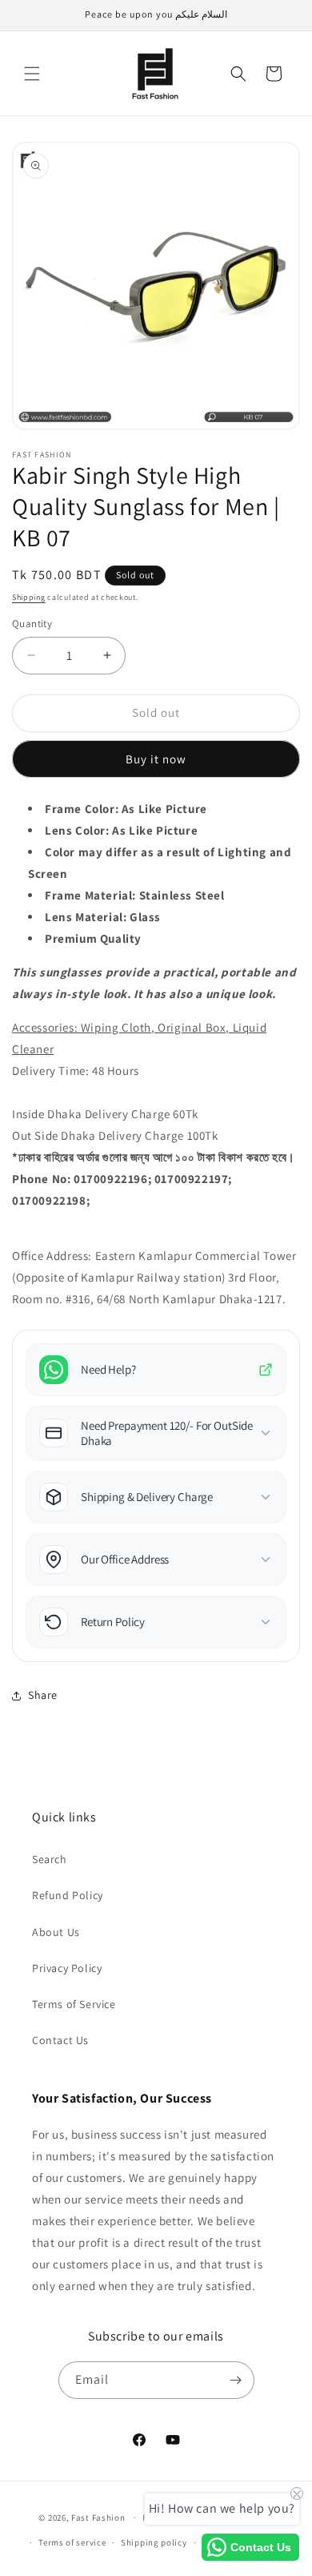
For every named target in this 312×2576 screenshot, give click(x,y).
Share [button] (43, 1695)
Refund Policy (68, 1895)
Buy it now (156, 759)
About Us (56, 1932)
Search (50, 1859)
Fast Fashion (98, 2518)
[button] (32, 74)
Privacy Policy (67, 1968)
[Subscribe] (236, 2380)
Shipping (29, 597)
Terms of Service (74, 2004)
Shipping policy (154, 2542)
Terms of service (72, 2542)
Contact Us (60, 2040)
